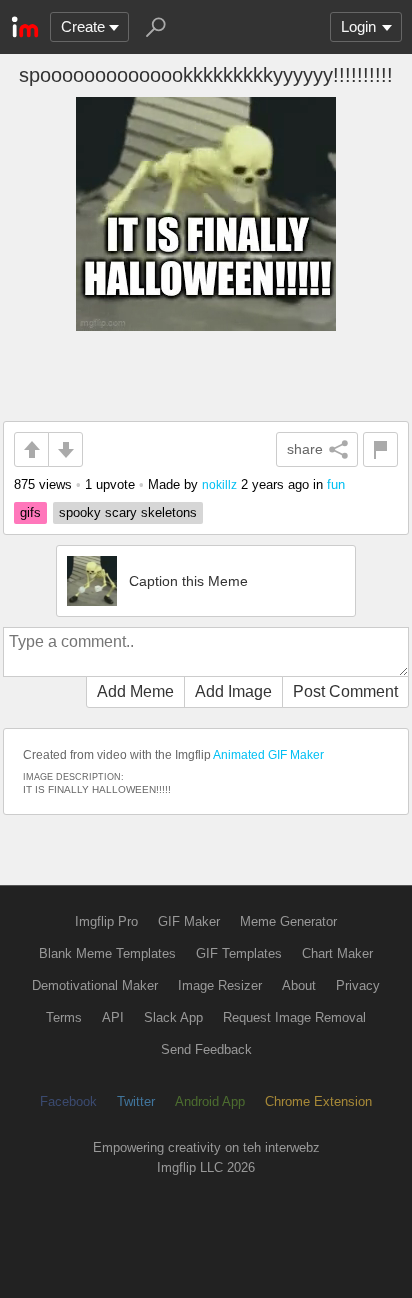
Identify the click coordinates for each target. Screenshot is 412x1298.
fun (336, 484)
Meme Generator (288, 921)
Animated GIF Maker (268, 755)
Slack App (173, 1017)
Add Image (233, 691)
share (305, 449)
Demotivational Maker (95, 985)
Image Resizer (220, 985)
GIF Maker (189, 921)
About (299, 985)
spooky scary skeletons (128, 512)
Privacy (358, 985)
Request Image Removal (294, 1017)
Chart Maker (337, 953)
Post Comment (345, 691)
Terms (64, 1017)
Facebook (68, 1101)
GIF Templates (239, 953)
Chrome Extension (318, 1101)
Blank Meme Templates (107, 953)
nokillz (219, 484)
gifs (30, 512)
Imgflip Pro (106, 921)
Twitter (136, 1101)
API (113, 1017)
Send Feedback (206, 1049)
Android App (210, 1101)
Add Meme (135, 691)
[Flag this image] (380, 449)
